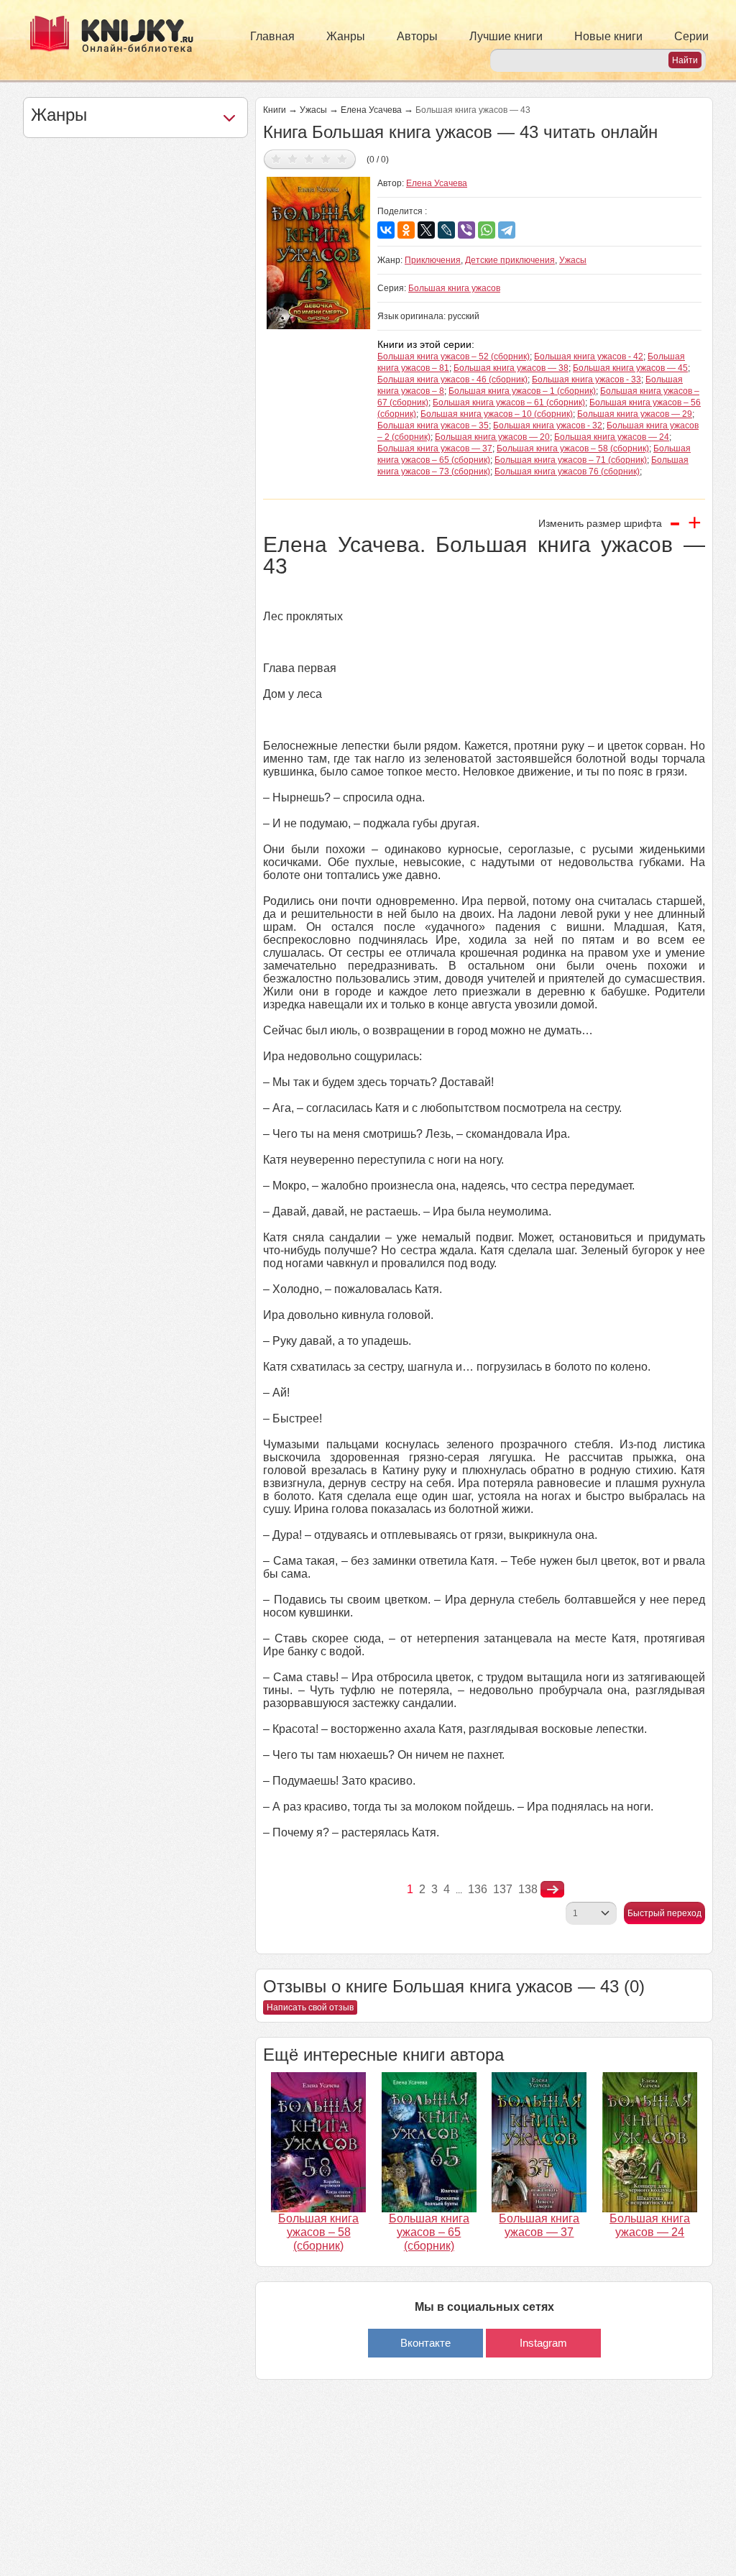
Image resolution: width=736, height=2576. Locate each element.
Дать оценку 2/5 (293, 158)
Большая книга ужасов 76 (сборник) (567, 471)
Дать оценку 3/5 (309, 158)
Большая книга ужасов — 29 (635, 414)
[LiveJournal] (446, 230)
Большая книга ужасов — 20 (492, 437)
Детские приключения (510, 260)
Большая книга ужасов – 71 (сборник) (571, 460)
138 (528, 1889)
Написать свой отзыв (310, 2007)
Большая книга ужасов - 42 (589, 356)
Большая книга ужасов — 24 (612, 437)
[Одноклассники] (406, 230)
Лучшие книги (506, 36)
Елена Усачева (371, 110)
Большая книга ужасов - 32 (548, 425)
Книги (275, 110)
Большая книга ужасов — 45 (630, 368)
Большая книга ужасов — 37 (435, 448)
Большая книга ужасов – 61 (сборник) (509, 402)
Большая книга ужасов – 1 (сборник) (522, 391)
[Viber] (466, 230)
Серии (691, 36)
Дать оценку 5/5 (342, 158)
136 (478, 1889)
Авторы (417, 36)
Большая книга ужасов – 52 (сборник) (454, 356)
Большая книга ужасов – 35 (433, 425)
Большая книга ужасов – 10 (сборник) (497, 414)
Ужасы (313, 110)
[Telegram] (507, 230)
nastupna (552, 1890)
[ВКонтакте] (386, 230)
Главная (272, 36)
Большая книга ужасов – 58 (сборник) (573, 448)
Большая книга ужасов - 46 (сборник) (452, 379)
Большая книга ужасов (454, 288)
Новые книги (608, 36)
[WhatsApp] (487, 230)
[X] (426, 230)
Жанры (346, 36)
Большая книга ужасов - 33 (586, 379)
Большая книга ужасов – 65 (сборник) (429, 2232)
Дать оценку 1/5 (276, 158)
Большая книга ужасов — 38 (511, 368)
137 (503, 1889)
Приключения (433, 260)
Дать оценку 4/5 (326, 158)
